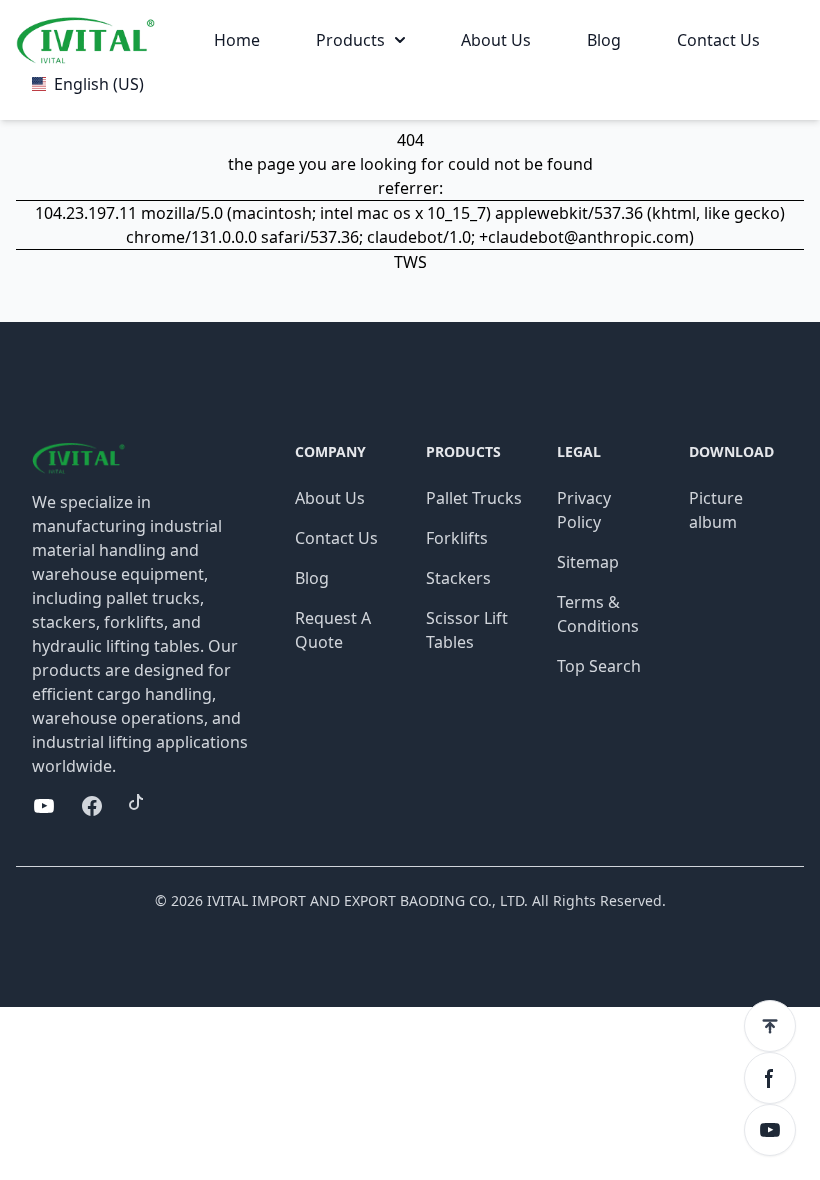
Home (237, 40)
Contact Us (718, 40)
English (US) (99, 84)
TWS (410, 262)
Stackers (458, 578)
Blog (604, 40)
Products (350, 40)
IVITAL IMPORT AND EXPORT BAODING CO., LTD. (367, 900)
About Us (496, 40)
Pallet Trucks (474, 498)
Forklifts (457, 538)
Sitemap (588, 562)
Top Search (599, 666)
